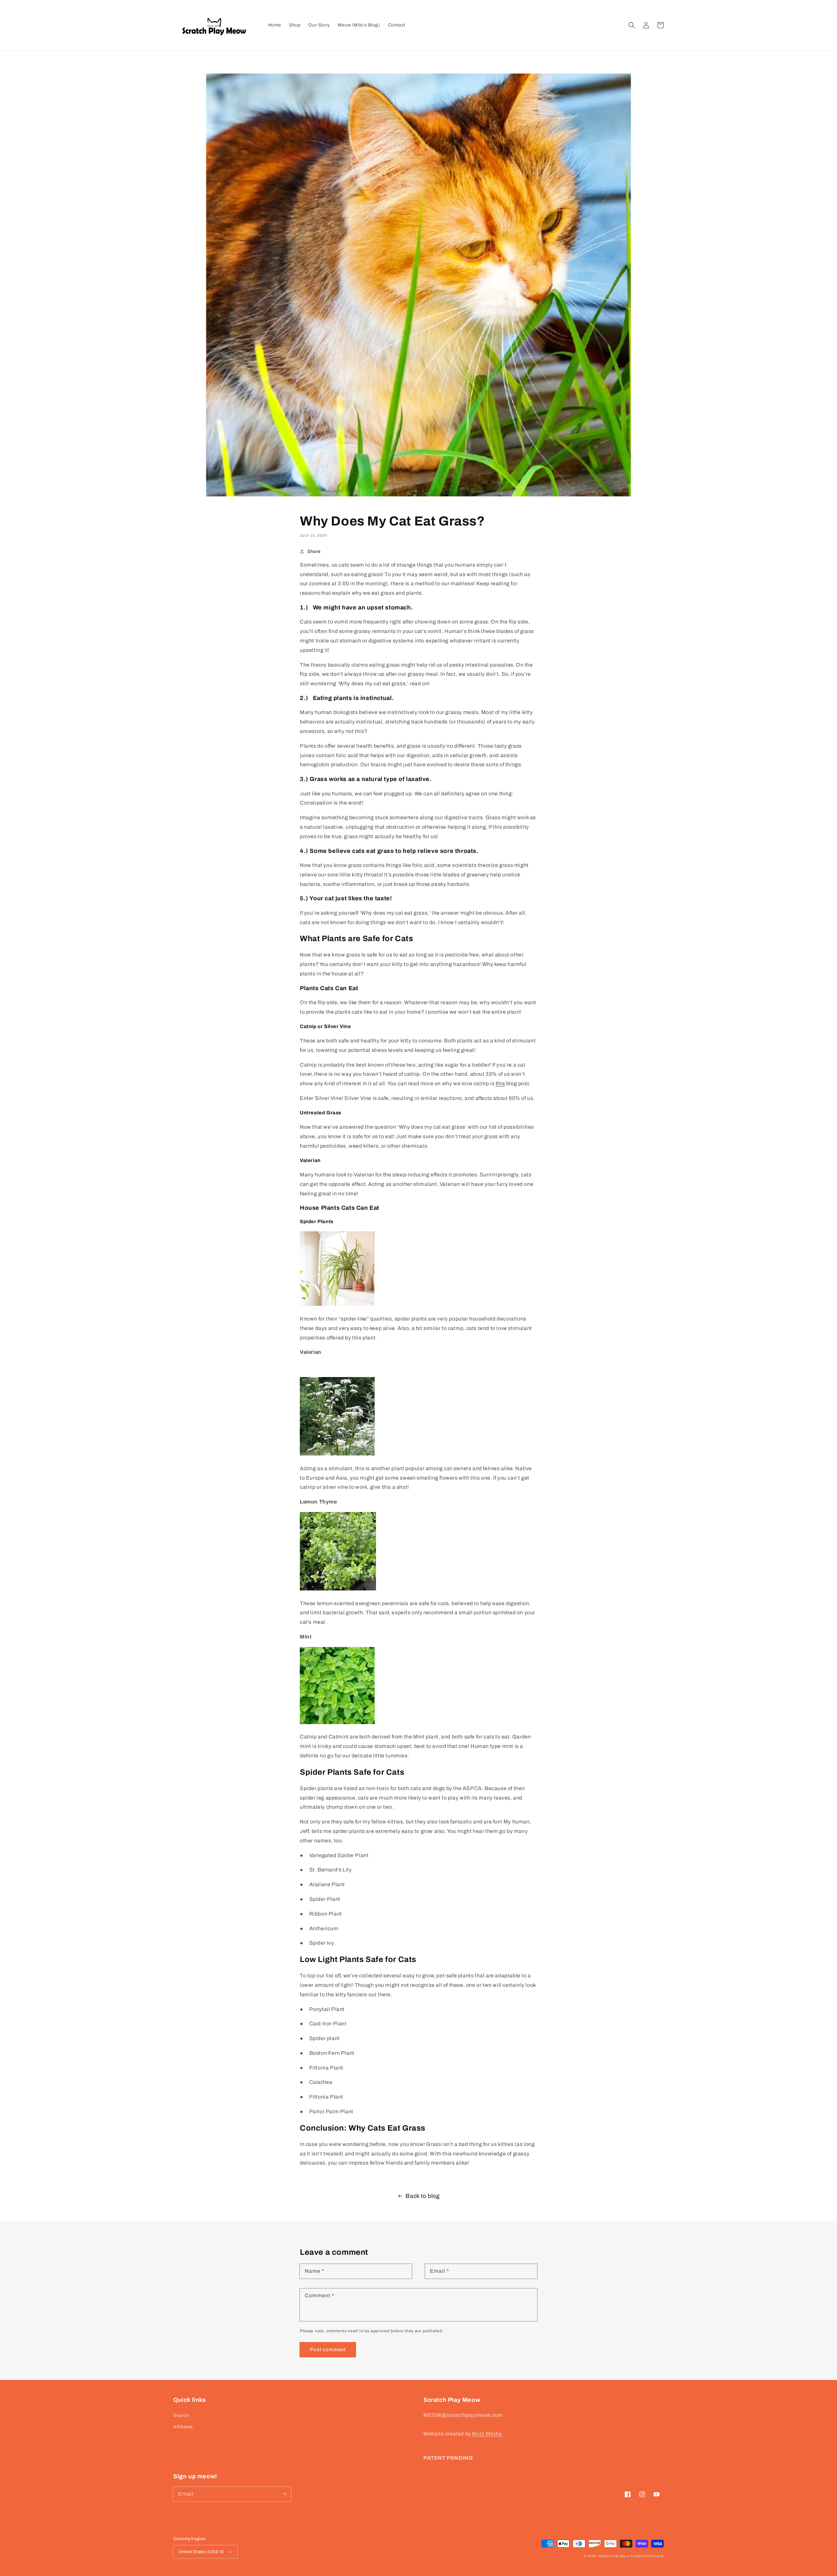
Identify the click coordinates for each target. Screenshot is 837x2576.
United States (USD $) (201, 2552)
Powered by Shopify (647, 2556)
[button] (632, 25)
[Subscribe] (284, 2494)
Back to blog (422, 2196)
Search (181, 2415)
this (500, 1083)
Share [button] (314, 551)
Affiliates (183, 2427)
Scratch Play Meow (614, 2556)
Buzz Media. (487, 2434)
